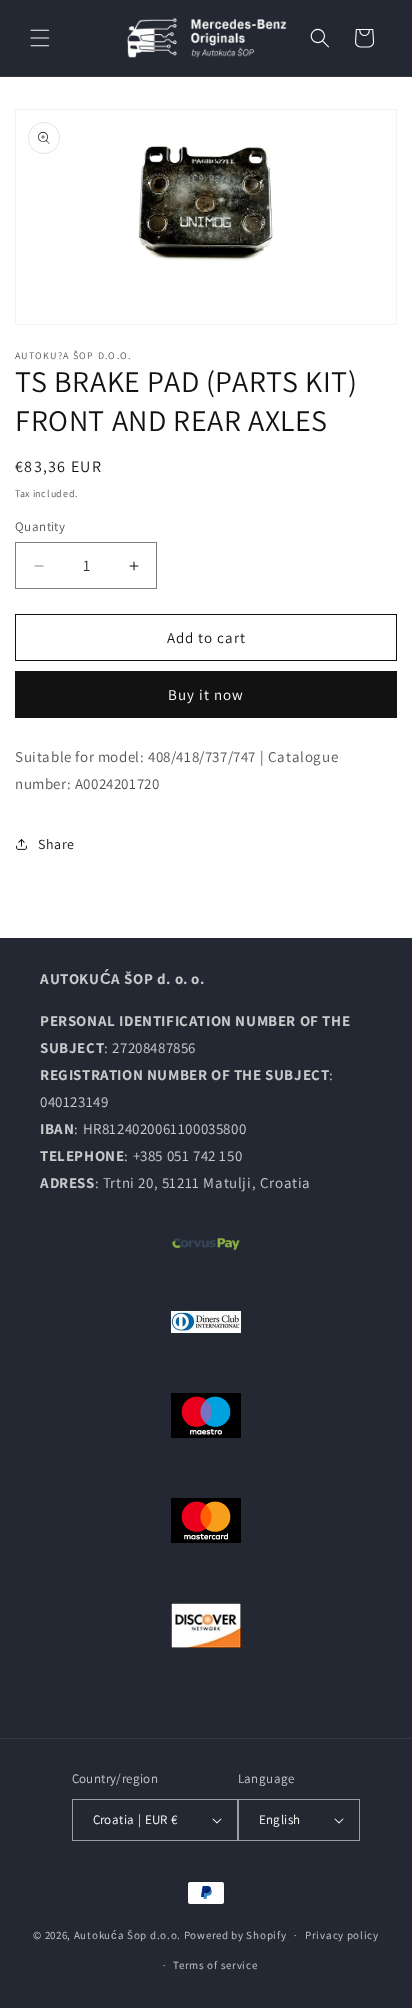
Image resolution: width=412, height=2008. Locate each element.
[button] (40, 38)
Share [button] (56, 844)
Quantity (40, 526)
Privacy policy (342, 1935)
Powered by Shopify (235, 1935)
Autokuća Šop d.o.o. (127, 1935)
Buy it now (206, 694)
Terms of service (215, 1965)
